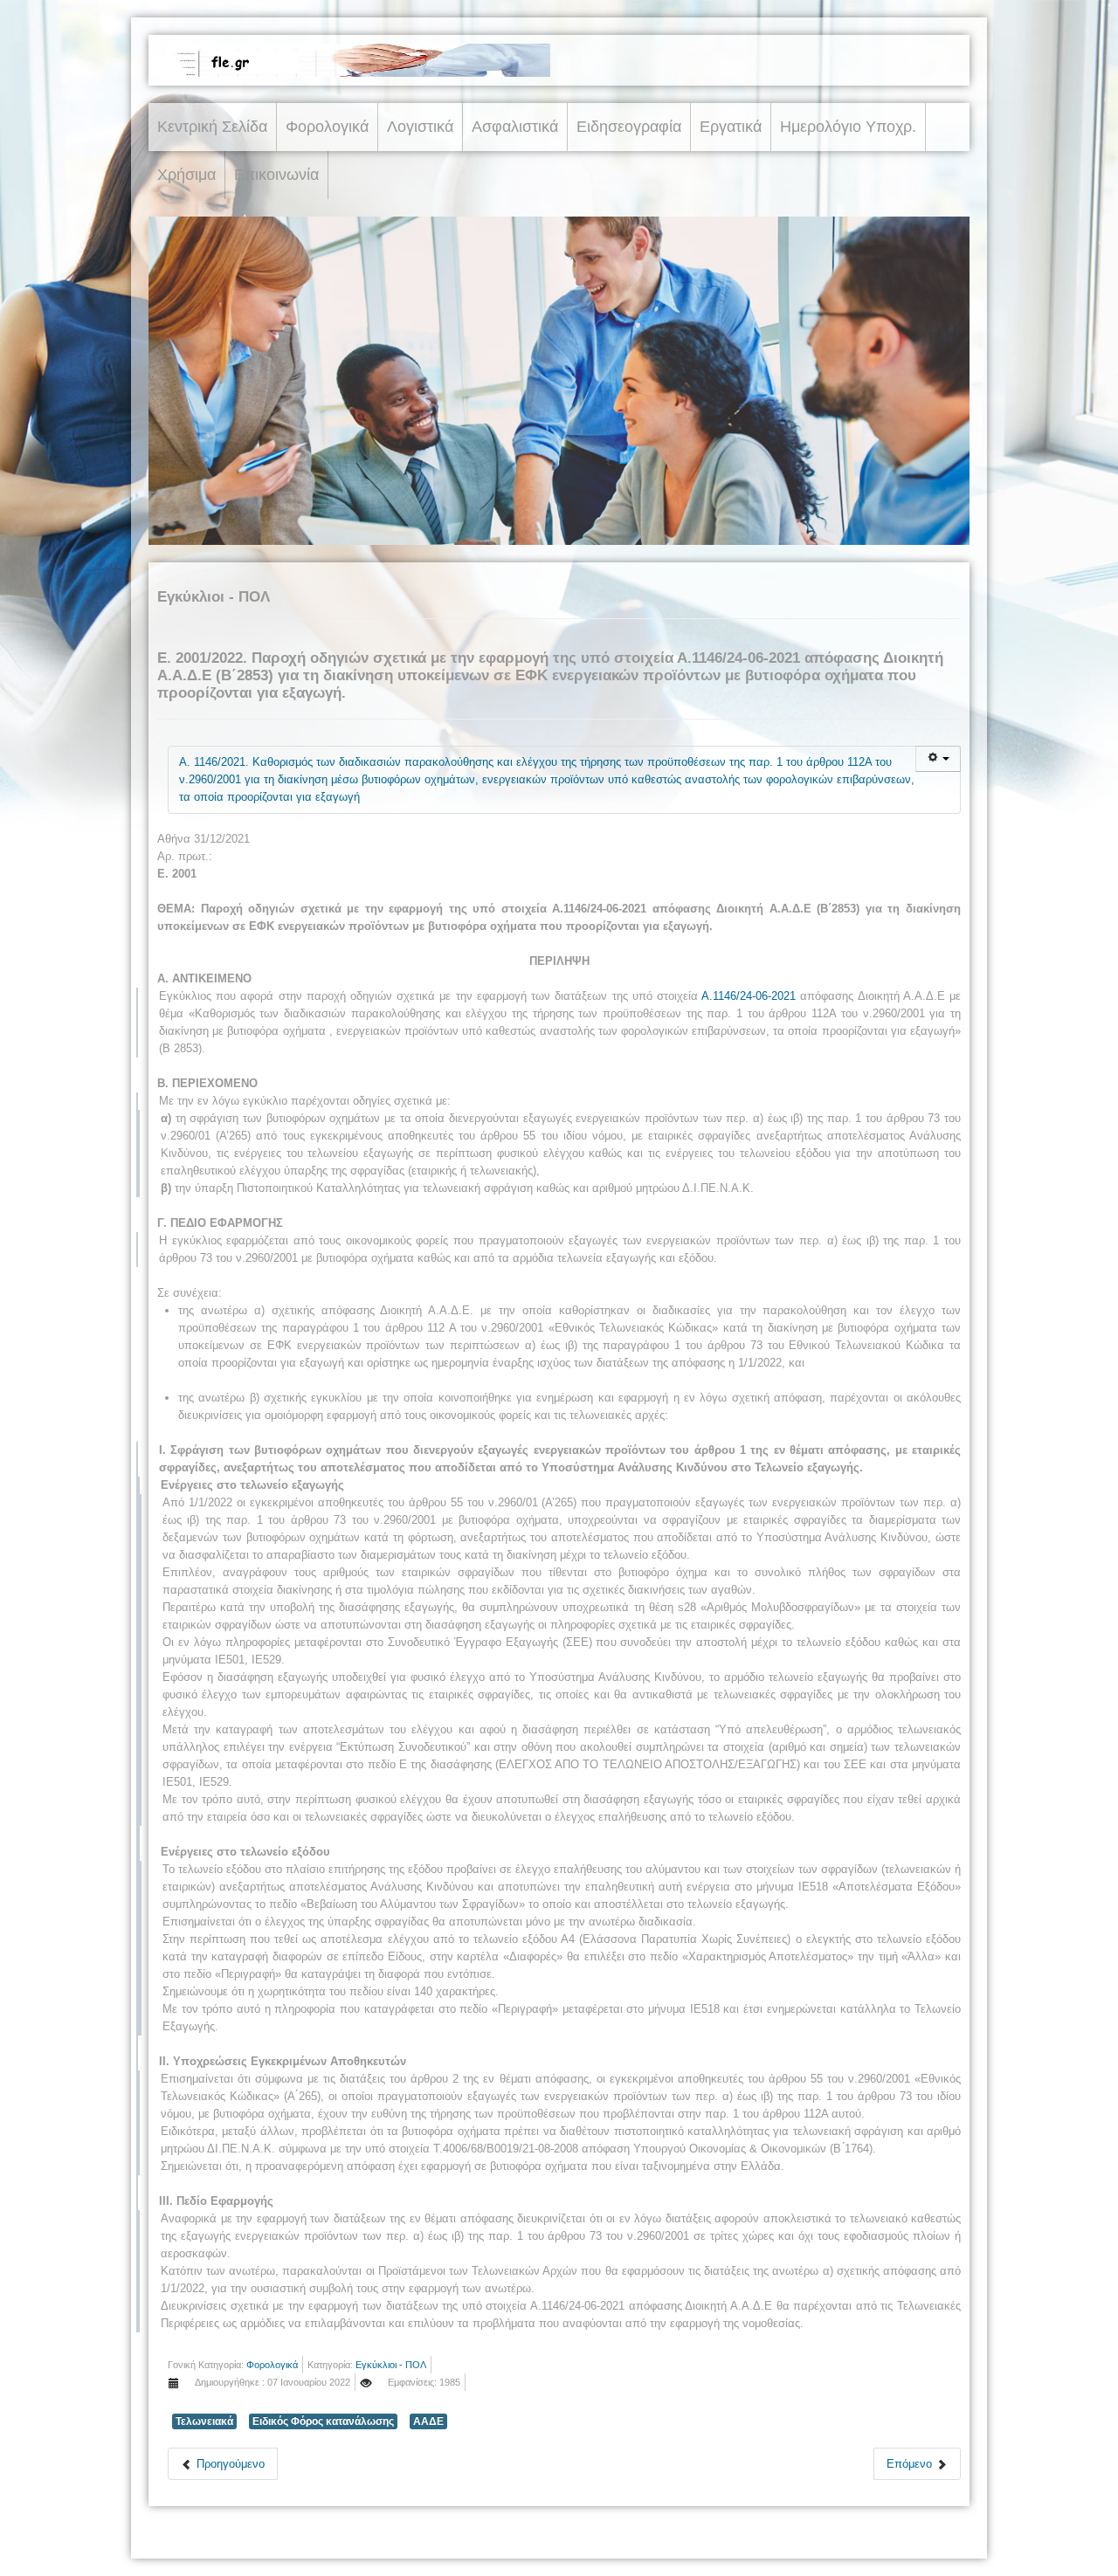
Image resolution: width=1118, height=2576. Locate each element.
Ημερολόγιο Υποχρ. (848, 127)
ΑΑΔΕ (428, 2421)
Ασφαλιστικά (515, 127)
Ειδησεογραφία (629, 127)
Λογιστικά (420, 127)
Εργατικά (731, 127)
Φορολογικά (327, 127)
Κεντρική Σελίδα (212, 127)
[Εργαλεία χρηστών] (938, 759)
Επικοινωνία (276, 175)
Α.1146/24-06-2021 (749, 996)
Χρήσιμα (186, 175)
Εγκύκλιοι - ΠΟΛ (391, 2365)
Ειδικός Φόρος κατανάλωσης (323, 2421)
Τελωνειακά (204, 2421)
